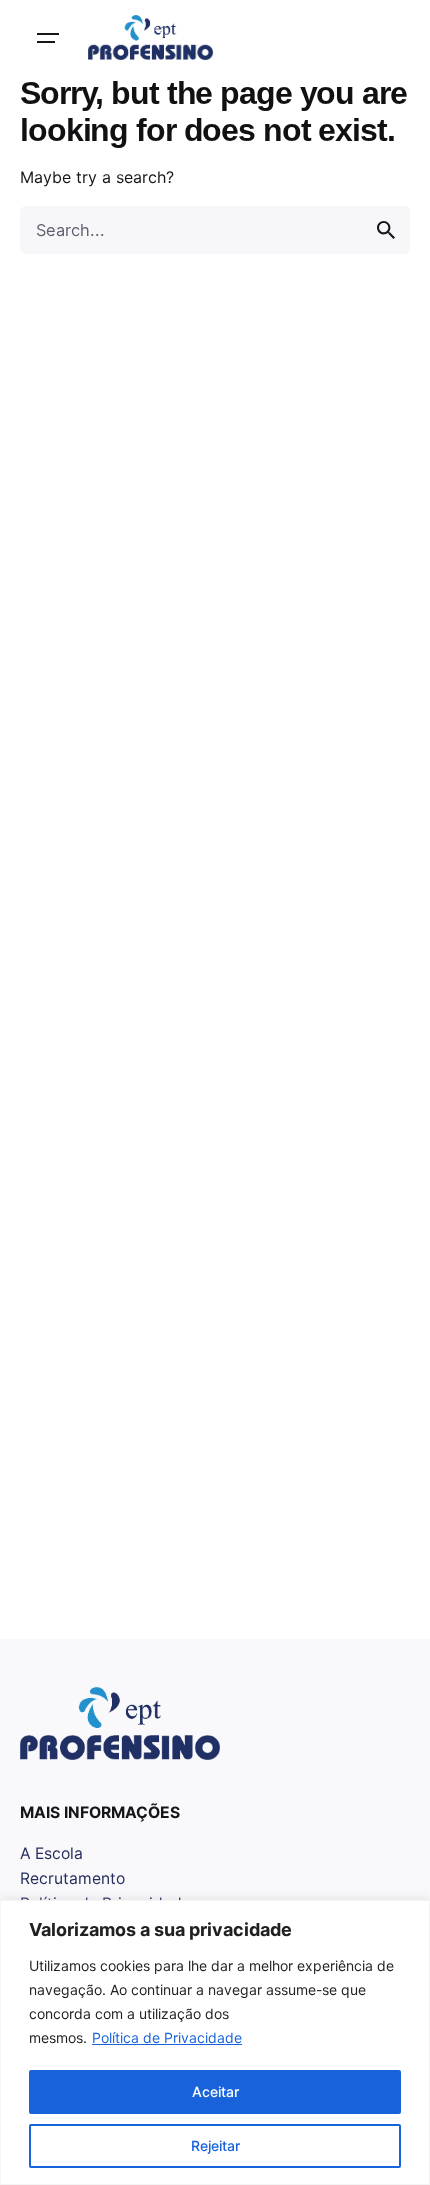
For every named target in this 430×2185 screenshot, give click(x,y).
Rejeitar (215, 2145)
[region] (215, 2042)
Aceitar (215, 2091)
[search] (386, 230)
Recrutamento (72, 1878)
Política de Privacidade (167, 2037)
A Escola (51, 1853)
